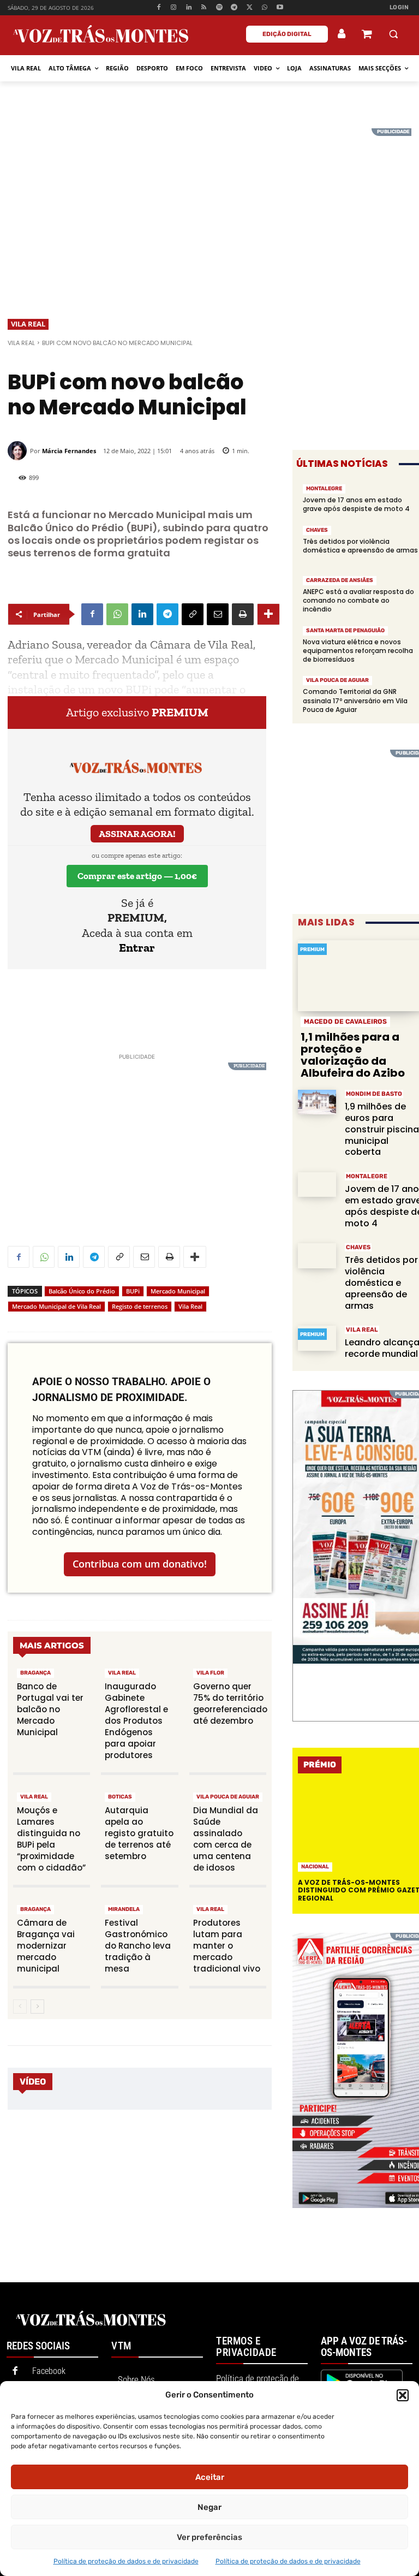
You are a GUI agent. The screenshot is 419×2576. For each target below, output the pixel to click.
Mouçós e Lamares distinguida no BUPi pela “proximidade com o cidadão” (51, 1839)
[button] (403, 2395)
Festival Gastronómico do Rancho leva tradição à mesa (138, 1946)
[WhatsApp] (265, 8)
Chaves (317, 530)
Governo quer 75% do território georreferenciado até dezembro (230, 1704)
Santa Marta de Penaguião (345, 631)
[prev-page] (20, 2007)
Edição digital (287, 34)
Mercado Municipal (178, 1291)
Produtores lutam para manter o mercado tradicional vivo (227, 1946)
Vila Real (28, 324)
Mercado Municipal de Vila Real (56, 1306)
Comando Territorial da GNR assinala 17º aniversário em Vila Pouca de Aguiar (355, 700)
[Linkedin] (189, 8)
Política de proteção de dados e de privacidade (126, 2561)
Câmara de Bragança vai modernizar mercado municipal (46, 1946)
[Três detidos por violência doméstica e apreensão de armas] (317, 1256)
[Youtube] (280, 8)
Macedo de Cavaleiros (345, 1022)
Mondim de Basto (374, 1094)
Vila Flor (210, 1673)
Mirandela (124, 1909)
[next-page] (37, 2007)
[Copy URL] (193, 614)
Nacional (315, 1867)
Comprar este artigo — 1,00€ (137, 876)
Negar (209, 2507)
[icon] (367, 35)
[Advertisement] (209, 205)
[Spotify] (219, 8)
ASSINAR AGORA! (137, 834)
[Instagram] (174, 8)
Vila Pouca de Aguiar (228, 1797)
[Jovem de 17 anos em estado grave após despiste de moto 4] (317, 1185)
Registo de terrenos (140, 1306)
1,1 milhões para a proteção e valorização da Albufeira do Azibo (353, 1055)
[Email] (218, 614)
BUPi (133, 1291)
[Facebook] (158, 8)
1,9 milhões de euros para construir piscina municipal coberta (382, 1129)
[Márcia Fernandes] (19, 451)
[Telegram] (234, 8)
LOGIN (399, 7)
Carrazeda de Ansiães (340, 580)
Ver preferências (209, 2537)
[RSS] (204, 8)
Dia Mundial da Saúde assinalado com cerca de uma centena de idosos (226, 1839)
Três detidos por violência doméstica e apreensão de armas (360, 550)
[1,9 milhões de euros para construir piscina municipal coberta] (317, 1102)
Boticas (120, 1797)
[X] (250, 8)
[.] (342, 34)
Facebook (49, 2371)
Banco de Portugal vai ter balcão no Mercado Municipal (50, 1709)
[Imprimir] (243, 614)
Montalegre (324, 489)
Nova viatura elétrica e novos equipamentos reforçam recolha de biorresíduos (358, 651)
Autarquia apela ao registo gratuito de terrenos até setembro (139, 1833)
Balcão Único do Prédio (82, 1291)
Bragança (35, 1673)
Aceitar (210, 2477)
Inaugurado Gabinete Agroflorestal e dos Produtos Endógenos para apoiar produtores (136, 1721)
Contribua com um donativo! (140, 1564)
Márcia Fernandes (69, 451)
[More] (268, 614)
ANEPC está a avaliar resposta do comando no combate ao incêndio (358, 600)
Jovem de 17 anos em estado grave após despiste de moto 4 (356, 504)
